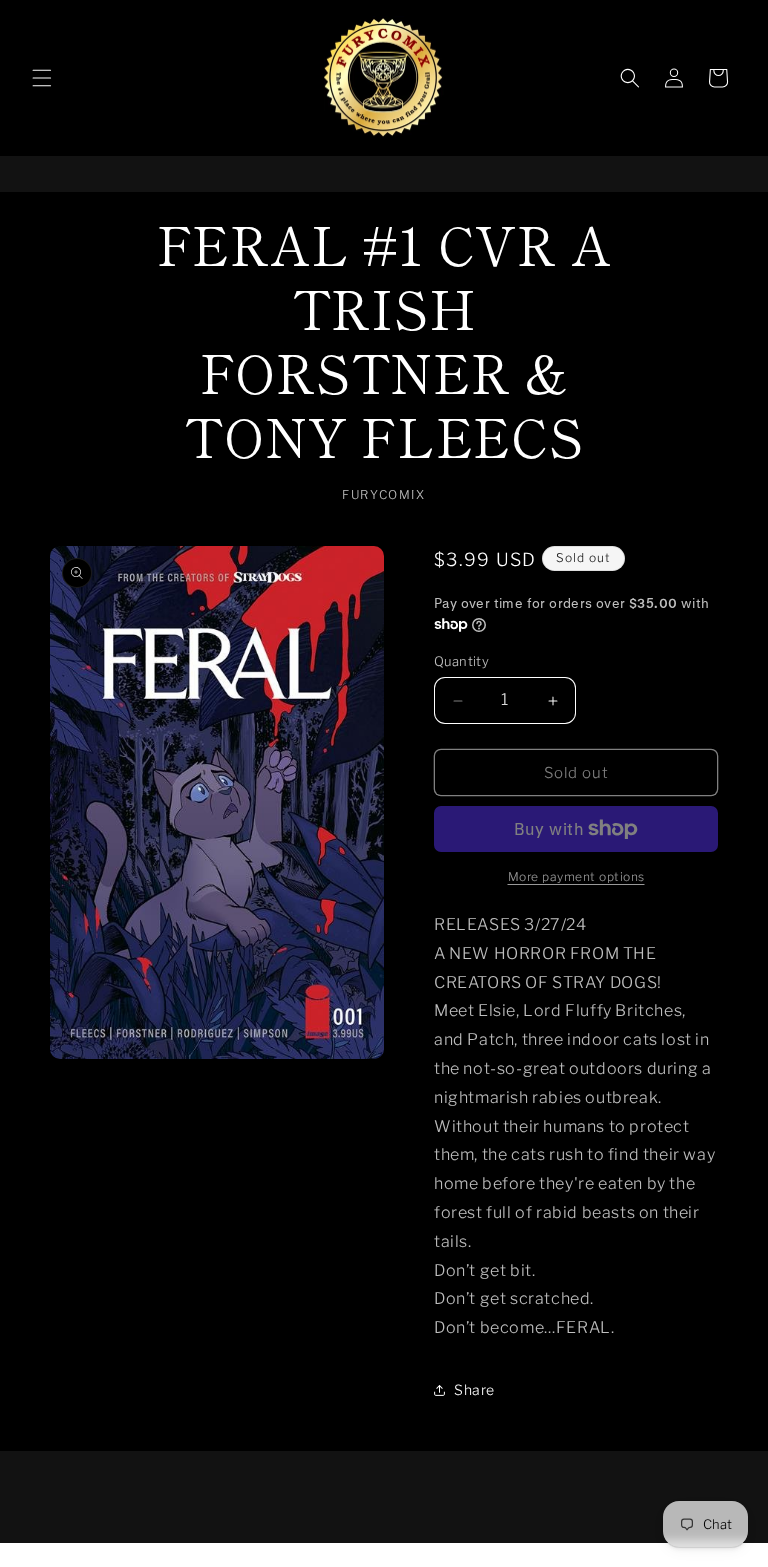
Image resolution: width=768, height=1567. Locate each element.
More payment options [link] (576, 876)
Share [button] (474, 1389)
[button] (42, 78)
